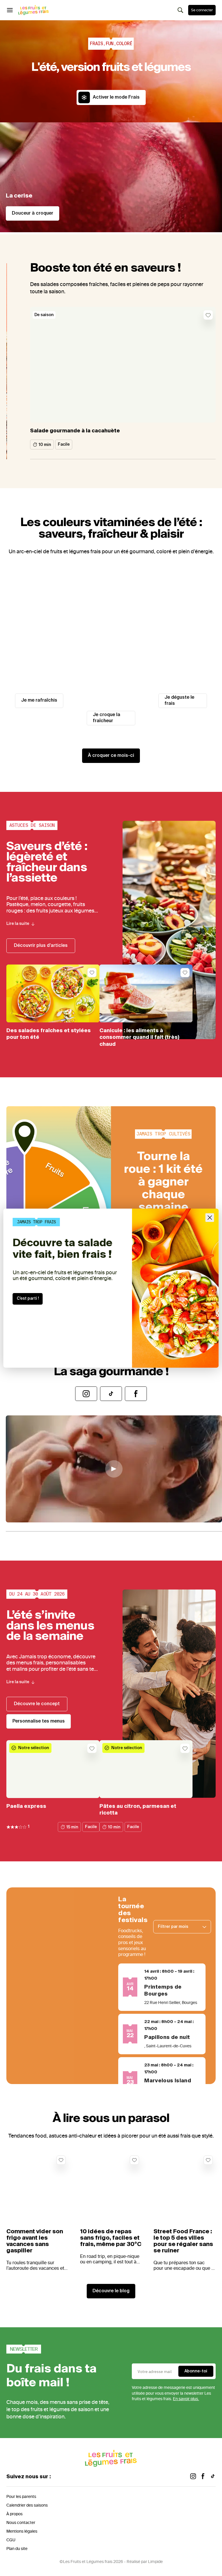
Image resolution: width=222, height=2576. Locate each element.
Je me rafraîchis (39, 700)
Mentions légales (22, 2531)
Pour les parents (21, 2497)
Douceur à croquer (33, 213)
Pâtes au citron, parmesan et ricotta (138, 1810)
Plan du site (17, 2549)
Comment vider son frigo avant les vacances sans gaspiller (35, 2241)
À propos (14, 2514)
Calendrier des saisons (27, 2505)
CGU (11, 2540)
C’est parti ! (28, 1299)
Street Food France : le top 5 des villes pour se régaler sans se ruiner (183, 2241)
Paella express (26, 1806)
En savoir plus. (186, 2399)
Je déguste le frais (179, 701)
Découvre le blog (111, 2291)
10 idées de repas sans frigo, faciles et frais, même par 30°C (111, 2238)
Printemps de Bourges (163, 1991)
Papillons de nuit (167, 2037)
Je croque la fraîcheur (107, 718)
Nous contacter (21, 2523)
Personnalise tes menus (39, 1721)
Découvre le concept (37, 1704)
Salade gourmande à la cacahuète (75, 431)
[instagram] (193, 2477)
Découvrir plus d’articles (41, 946)
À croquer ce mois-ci (111, 756)
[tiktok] (213, 2477)
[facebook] (203, 2477)
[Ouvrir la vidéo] (114, 1469)
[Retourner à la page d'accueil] (34, 10)
